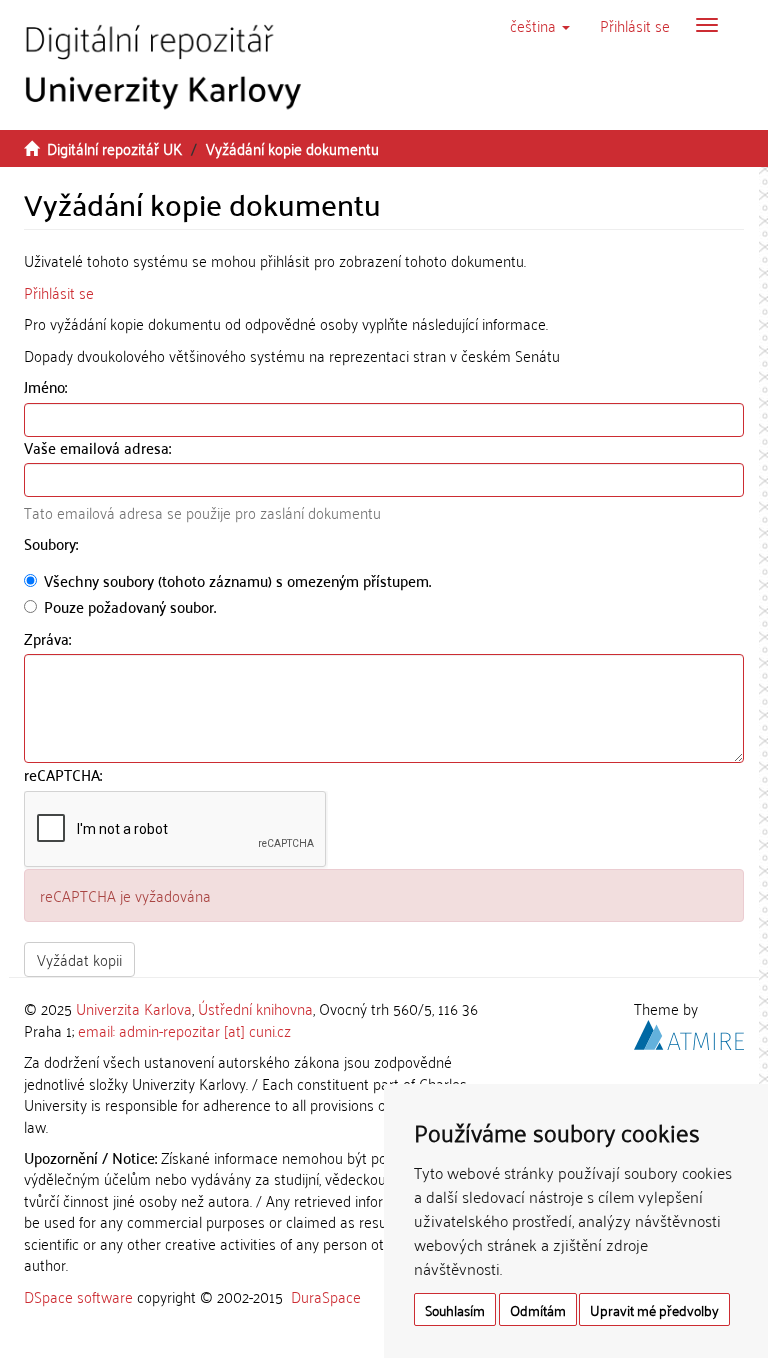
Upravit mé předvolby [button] (654, 1309)
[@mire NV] (689, 1032)
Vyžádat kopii (79, 959)
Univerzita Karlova (134, 1008)
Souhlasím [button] (455, 1309)
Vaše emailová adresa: (99, 447)
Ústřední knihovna (255, 1008)
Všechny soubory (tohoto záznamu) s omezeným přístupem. (237, 580)
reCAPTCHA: (65, 774)
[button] (540, 25)
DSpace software (78, 1296)
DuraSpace (326, 1296)
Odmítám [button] (538, 1309)
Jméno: (47, 386)
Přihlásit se (59, 292)
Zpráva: (49, 638)
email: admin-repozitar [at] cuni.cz (184, 1030)
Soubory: (53, 543)
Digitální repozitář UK (114, 148)
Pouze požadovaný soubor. (130, 606)
